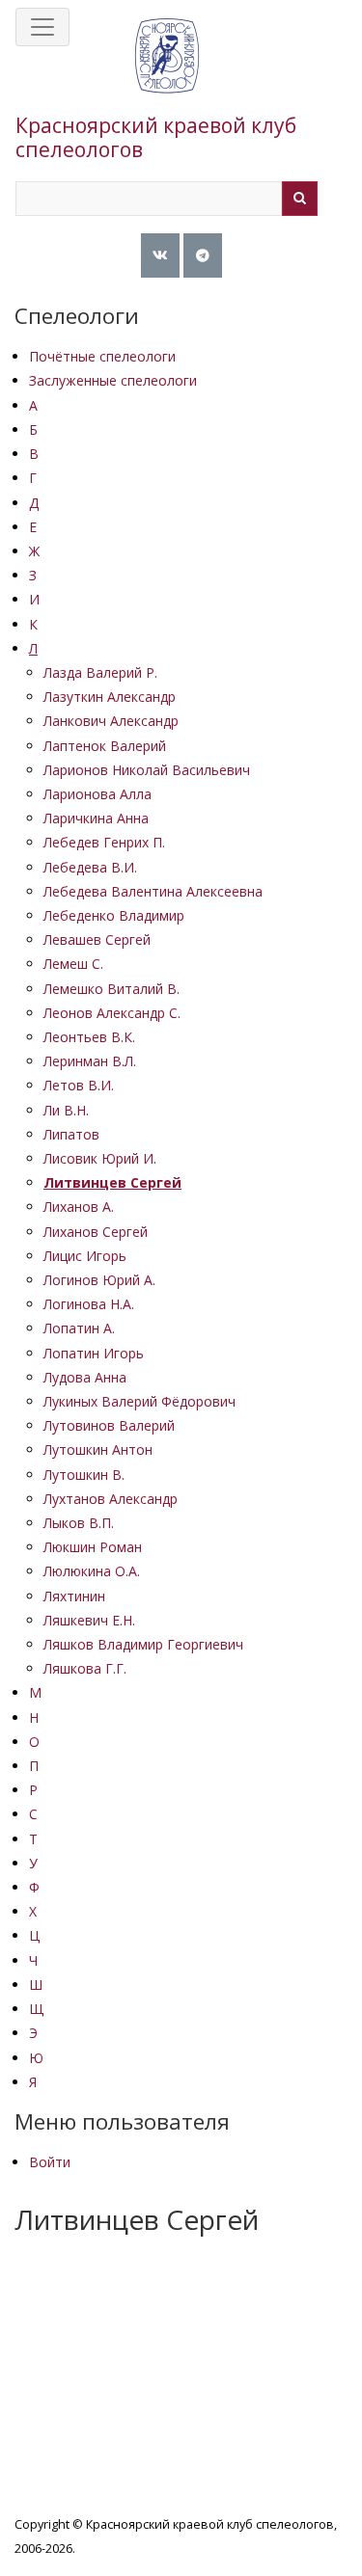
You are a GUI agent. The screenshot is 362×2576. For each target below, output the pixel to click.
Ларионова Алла (97, 794)
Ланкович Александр (111, 721)
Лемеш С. (73, 964)
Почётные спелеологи (102, 356)
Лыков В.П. (79, 1523)
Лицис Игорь (85, 1256)
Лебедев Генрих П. (104, 842)
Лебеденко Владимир (114, 915)
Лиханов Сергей (96, 1232)
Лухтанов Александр (111, 1499)
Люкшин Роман (93, 1547)
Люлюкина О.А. (92, 1571)
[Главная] (167, 75)
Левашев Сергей (97, 939)
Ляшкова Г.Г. (85, 1668)
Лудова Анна (85, 1377)
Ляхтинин (74, 1596)
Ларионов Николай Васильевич (147, 770)
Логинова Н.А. (89, 1304)
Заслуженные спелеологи (113, 380)
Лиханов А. (79, 1207)
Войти (50, 2162)
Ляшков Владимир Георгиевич (143, 1644)
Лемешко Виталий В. (111, 989)
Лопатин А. (79, 1328)
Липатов (71, 1134)
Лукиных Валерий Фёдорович (139, 1401)
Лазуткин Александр (110, 697)
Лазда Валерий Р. (100, 672)
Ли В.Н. (66, 1110)
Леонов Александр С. (112, 1013)
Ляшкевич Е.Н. (89, 1620)
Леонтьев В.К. (89, 1037)
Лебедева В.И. (90, 867)
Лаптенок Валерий (105, 746)
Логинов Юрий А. (99, 1280)
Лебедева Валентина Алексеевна (153, 891)
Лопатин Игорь (94, 1353)
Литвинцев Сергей (112, 1182)
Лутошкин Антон (98, 1449)
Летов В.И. (79, 1085)
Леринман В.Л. (90, 1061)
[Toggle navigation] (42, 27)
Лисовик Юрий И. (100, 1158)
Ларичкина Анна (96, 818)
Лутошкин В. (84, 1475)
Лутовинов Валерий (109, 1425)
